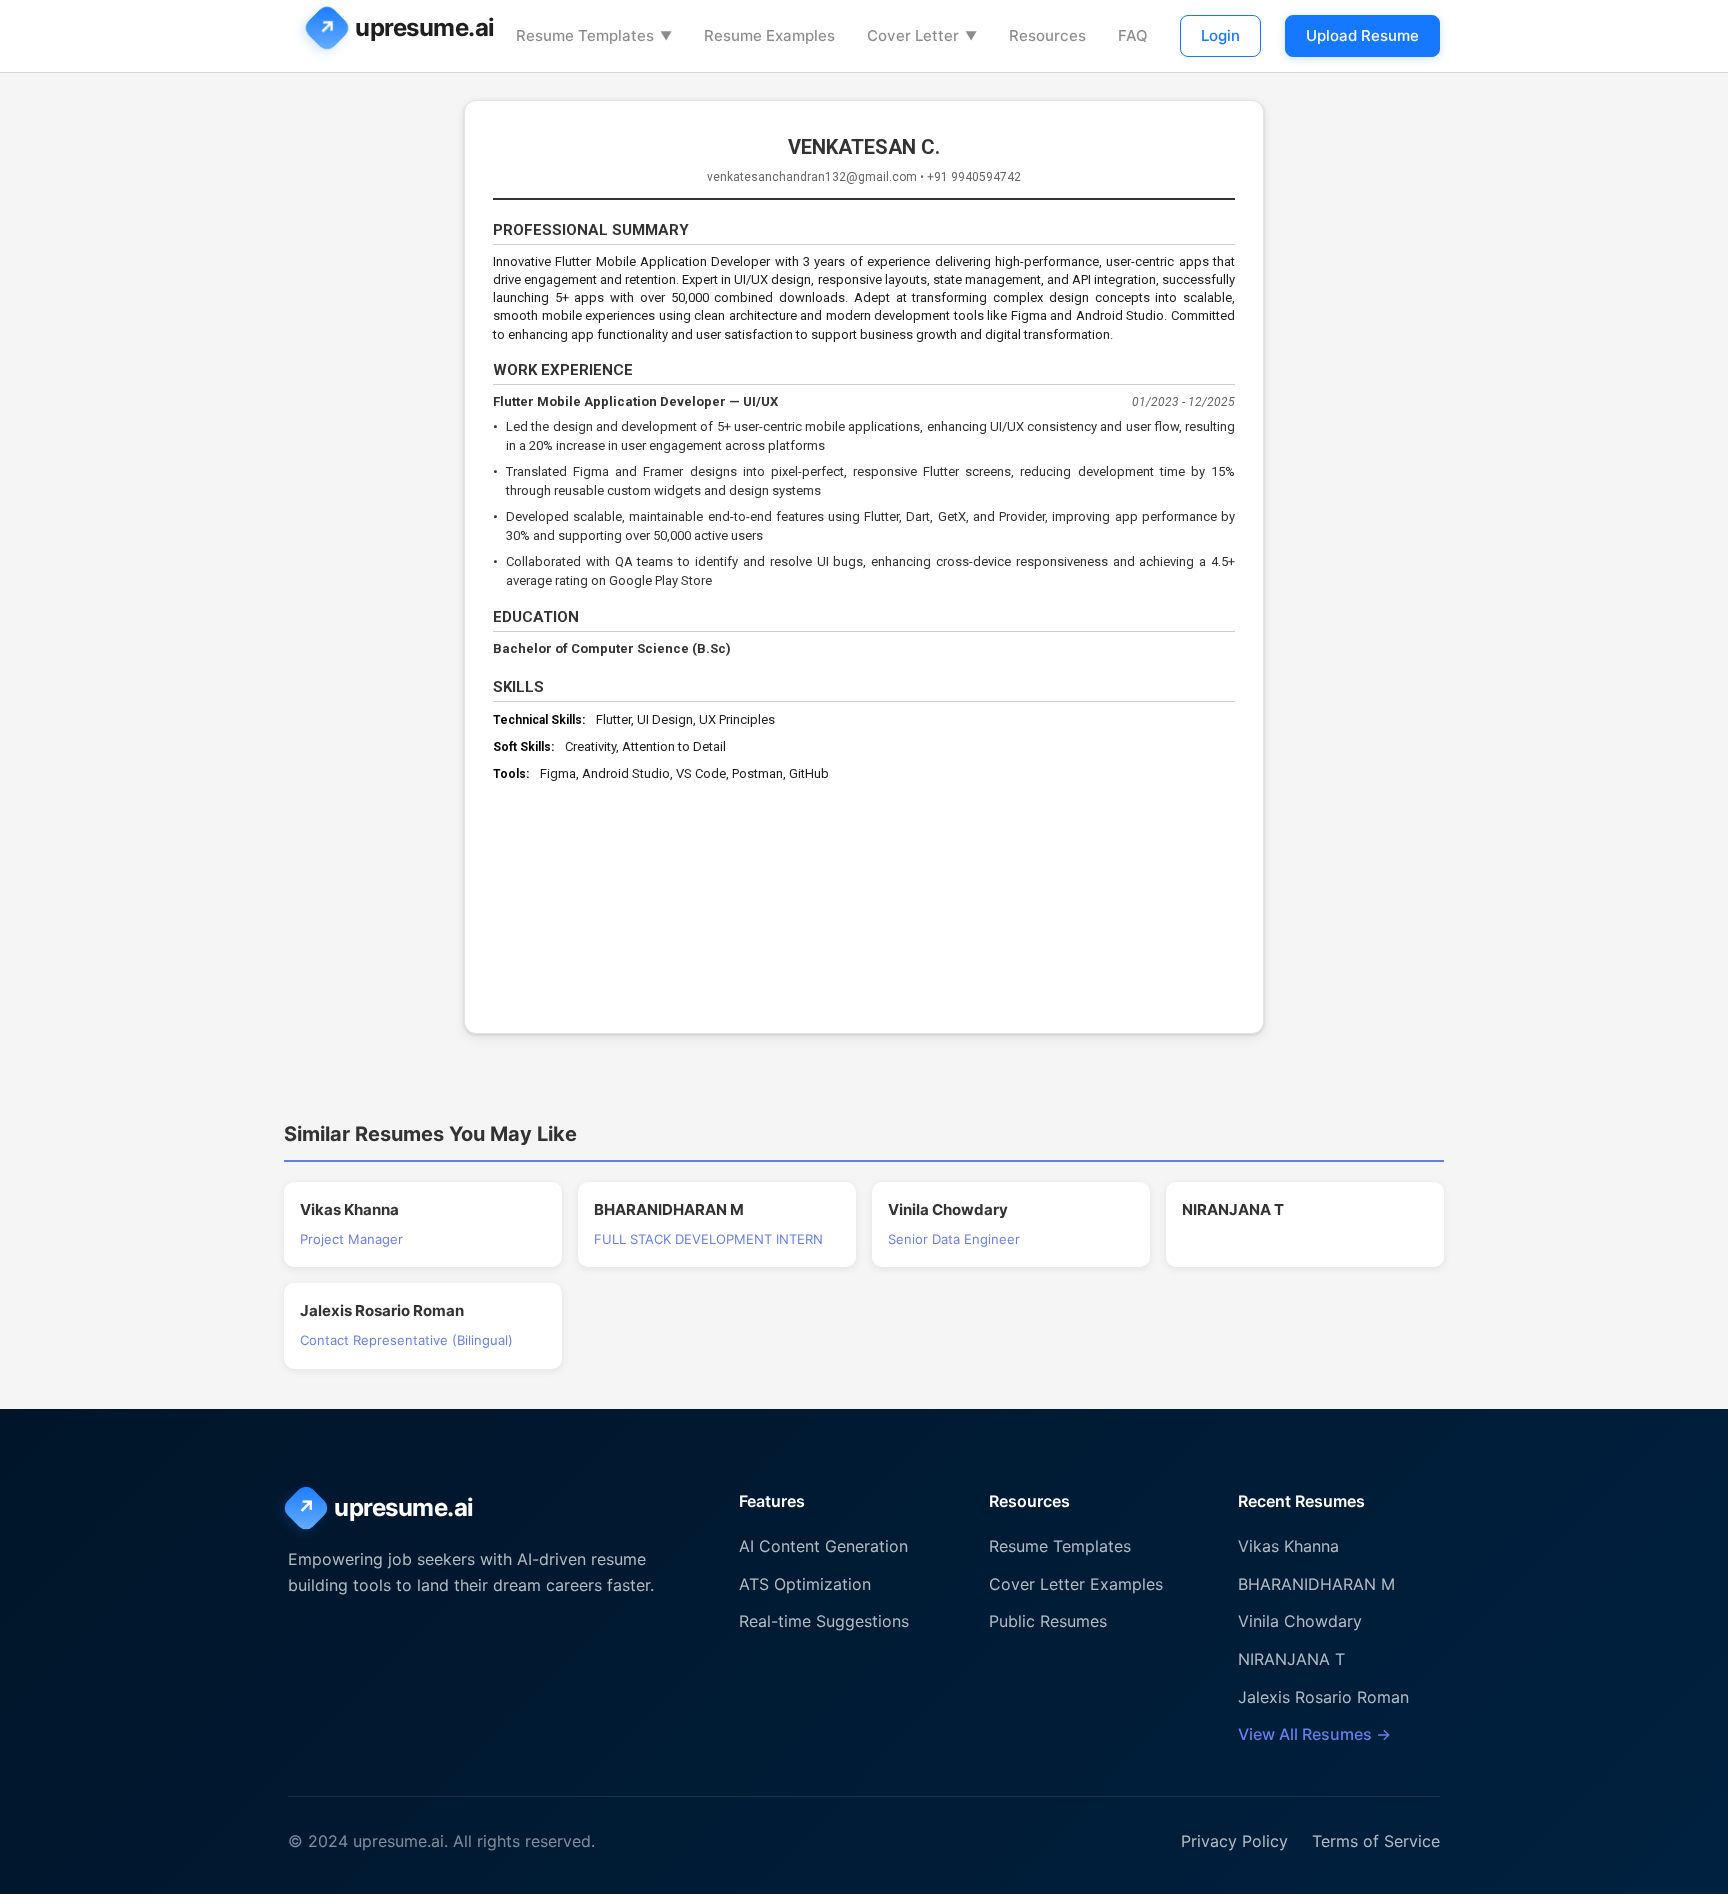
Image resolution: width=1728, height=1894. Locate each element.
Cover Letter (922, 35)
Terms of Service (1376, 1841)
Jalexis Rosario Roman (1323, 1697)
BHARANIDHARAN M (1316, 1584)
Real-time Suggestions (824, 1621)
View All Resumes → (1314, 1734)
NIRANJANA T (1291, 1659)
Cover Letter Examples (1076, 1584)
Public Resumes (1048, 1621)
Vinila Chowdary (1300, 1621)
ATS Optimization (805, 1584)
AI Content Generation (823, 1546)
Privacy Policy (1234, 1841)
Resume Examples (769, 35)
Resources (1047, 35)
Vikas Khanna (1288, 1546)
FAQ (1133, 35)
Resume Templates (594, 35)
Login (1220, 35)
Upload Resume (1362, 35)
